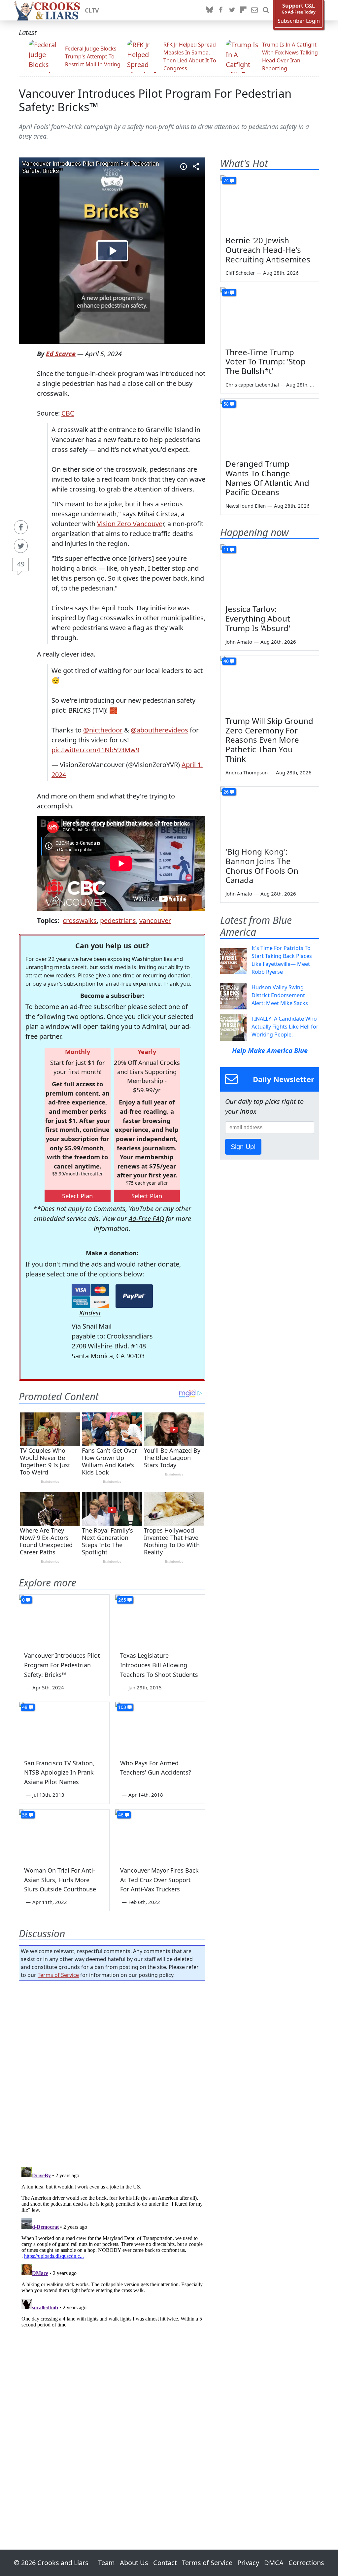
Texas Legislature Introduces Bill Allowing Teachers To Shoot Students (159, 1665)
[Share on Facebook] (21, 527)
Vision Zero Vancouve (130, 524)
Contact (165, 2563)
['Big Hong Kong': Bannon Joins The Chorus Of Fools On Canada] (270, 814)
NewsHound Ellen (246, 506)
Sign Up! (243, 1147)
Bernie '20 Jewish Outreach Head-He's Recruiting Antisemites (268, 250)
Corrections (306, 2563)
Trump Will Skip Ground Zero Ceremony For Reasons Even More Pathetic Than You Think (269, 740)
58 (226, 404)
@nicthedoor (103, 730)
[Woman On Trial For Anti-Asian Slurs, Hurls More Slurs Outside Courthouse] (64, 1835)
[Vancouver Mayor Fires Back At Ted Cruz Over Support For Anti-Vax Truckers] (160, 1835)
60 (226, 292)
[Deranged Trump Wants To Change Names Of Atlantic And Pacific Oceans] (270, 426)
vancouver (155, 920)
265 (122, 1600)
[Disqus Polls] (112, 2072)
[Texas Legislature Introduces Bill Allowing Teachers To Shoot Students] (160, 1620)
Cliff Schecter (240, 273)
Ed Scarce (61, 354)
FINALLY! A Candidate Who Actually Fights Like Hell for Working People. (285, 1027)
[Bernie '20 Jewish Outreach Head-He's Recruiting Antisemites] (270, 203)
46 (121, 1815)
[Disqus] (112, 2247)
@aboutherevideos (159, 730)
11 (226, 549)
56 (25, 1815)
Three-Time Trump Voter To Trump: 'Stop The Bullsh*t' (266, 362)
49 (21, 564)
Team (106, 2563)
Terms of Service (58, 1975)
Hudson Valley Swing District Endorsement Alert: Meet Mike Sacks (280, 995)
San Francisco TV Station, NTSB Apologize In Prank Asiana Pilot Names (59, 1773)
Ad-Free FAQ (146, 1219)
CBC (68, 413)
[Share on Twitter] (21, 546)
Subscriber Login (299, 21)
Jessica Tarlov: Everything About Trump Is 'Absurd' (258, 618)
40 (226, 661)
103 (122, 1707)
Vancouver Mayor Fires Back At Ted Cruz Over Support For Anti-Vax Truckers (159, 1880)
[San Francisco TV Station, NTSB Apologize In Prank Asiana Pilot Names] (64, 1727)
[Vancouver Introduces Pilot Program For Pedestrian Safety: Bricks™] (64, 1620)
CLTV (92, 10)
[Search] (266, 10)
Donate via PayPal (134, 1296)
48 (25, 1707)
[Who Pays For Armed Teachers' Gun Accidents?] (160, 1727)
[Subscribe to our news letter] (254, 10)
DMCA (274, 2563)
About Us (134, 2563)
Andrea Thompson (247, 772)
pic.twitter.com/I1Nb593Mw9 (95, 750)
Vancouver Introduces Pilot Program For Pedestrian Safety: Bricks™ (155, 100)
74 (226, 180)
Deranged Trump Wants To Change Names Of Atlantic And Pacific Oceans (267, 478)
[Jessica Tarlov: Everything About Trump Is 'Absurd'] (270, 572)
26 (226, 792)
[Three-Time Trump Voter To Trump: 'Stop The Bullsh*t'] (270, 315)
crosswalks (80, 920)
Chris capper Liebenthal (252, 385)
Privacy (248, 2563)
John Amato (239, 642)
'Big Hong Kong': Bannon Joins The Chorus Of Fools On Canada (262, 866)
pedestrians (118, 920)
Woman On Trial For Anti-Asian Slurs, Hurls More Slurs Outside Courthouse (60, 1880)
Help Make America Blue (270, 1051)
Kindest (90, 1313)
